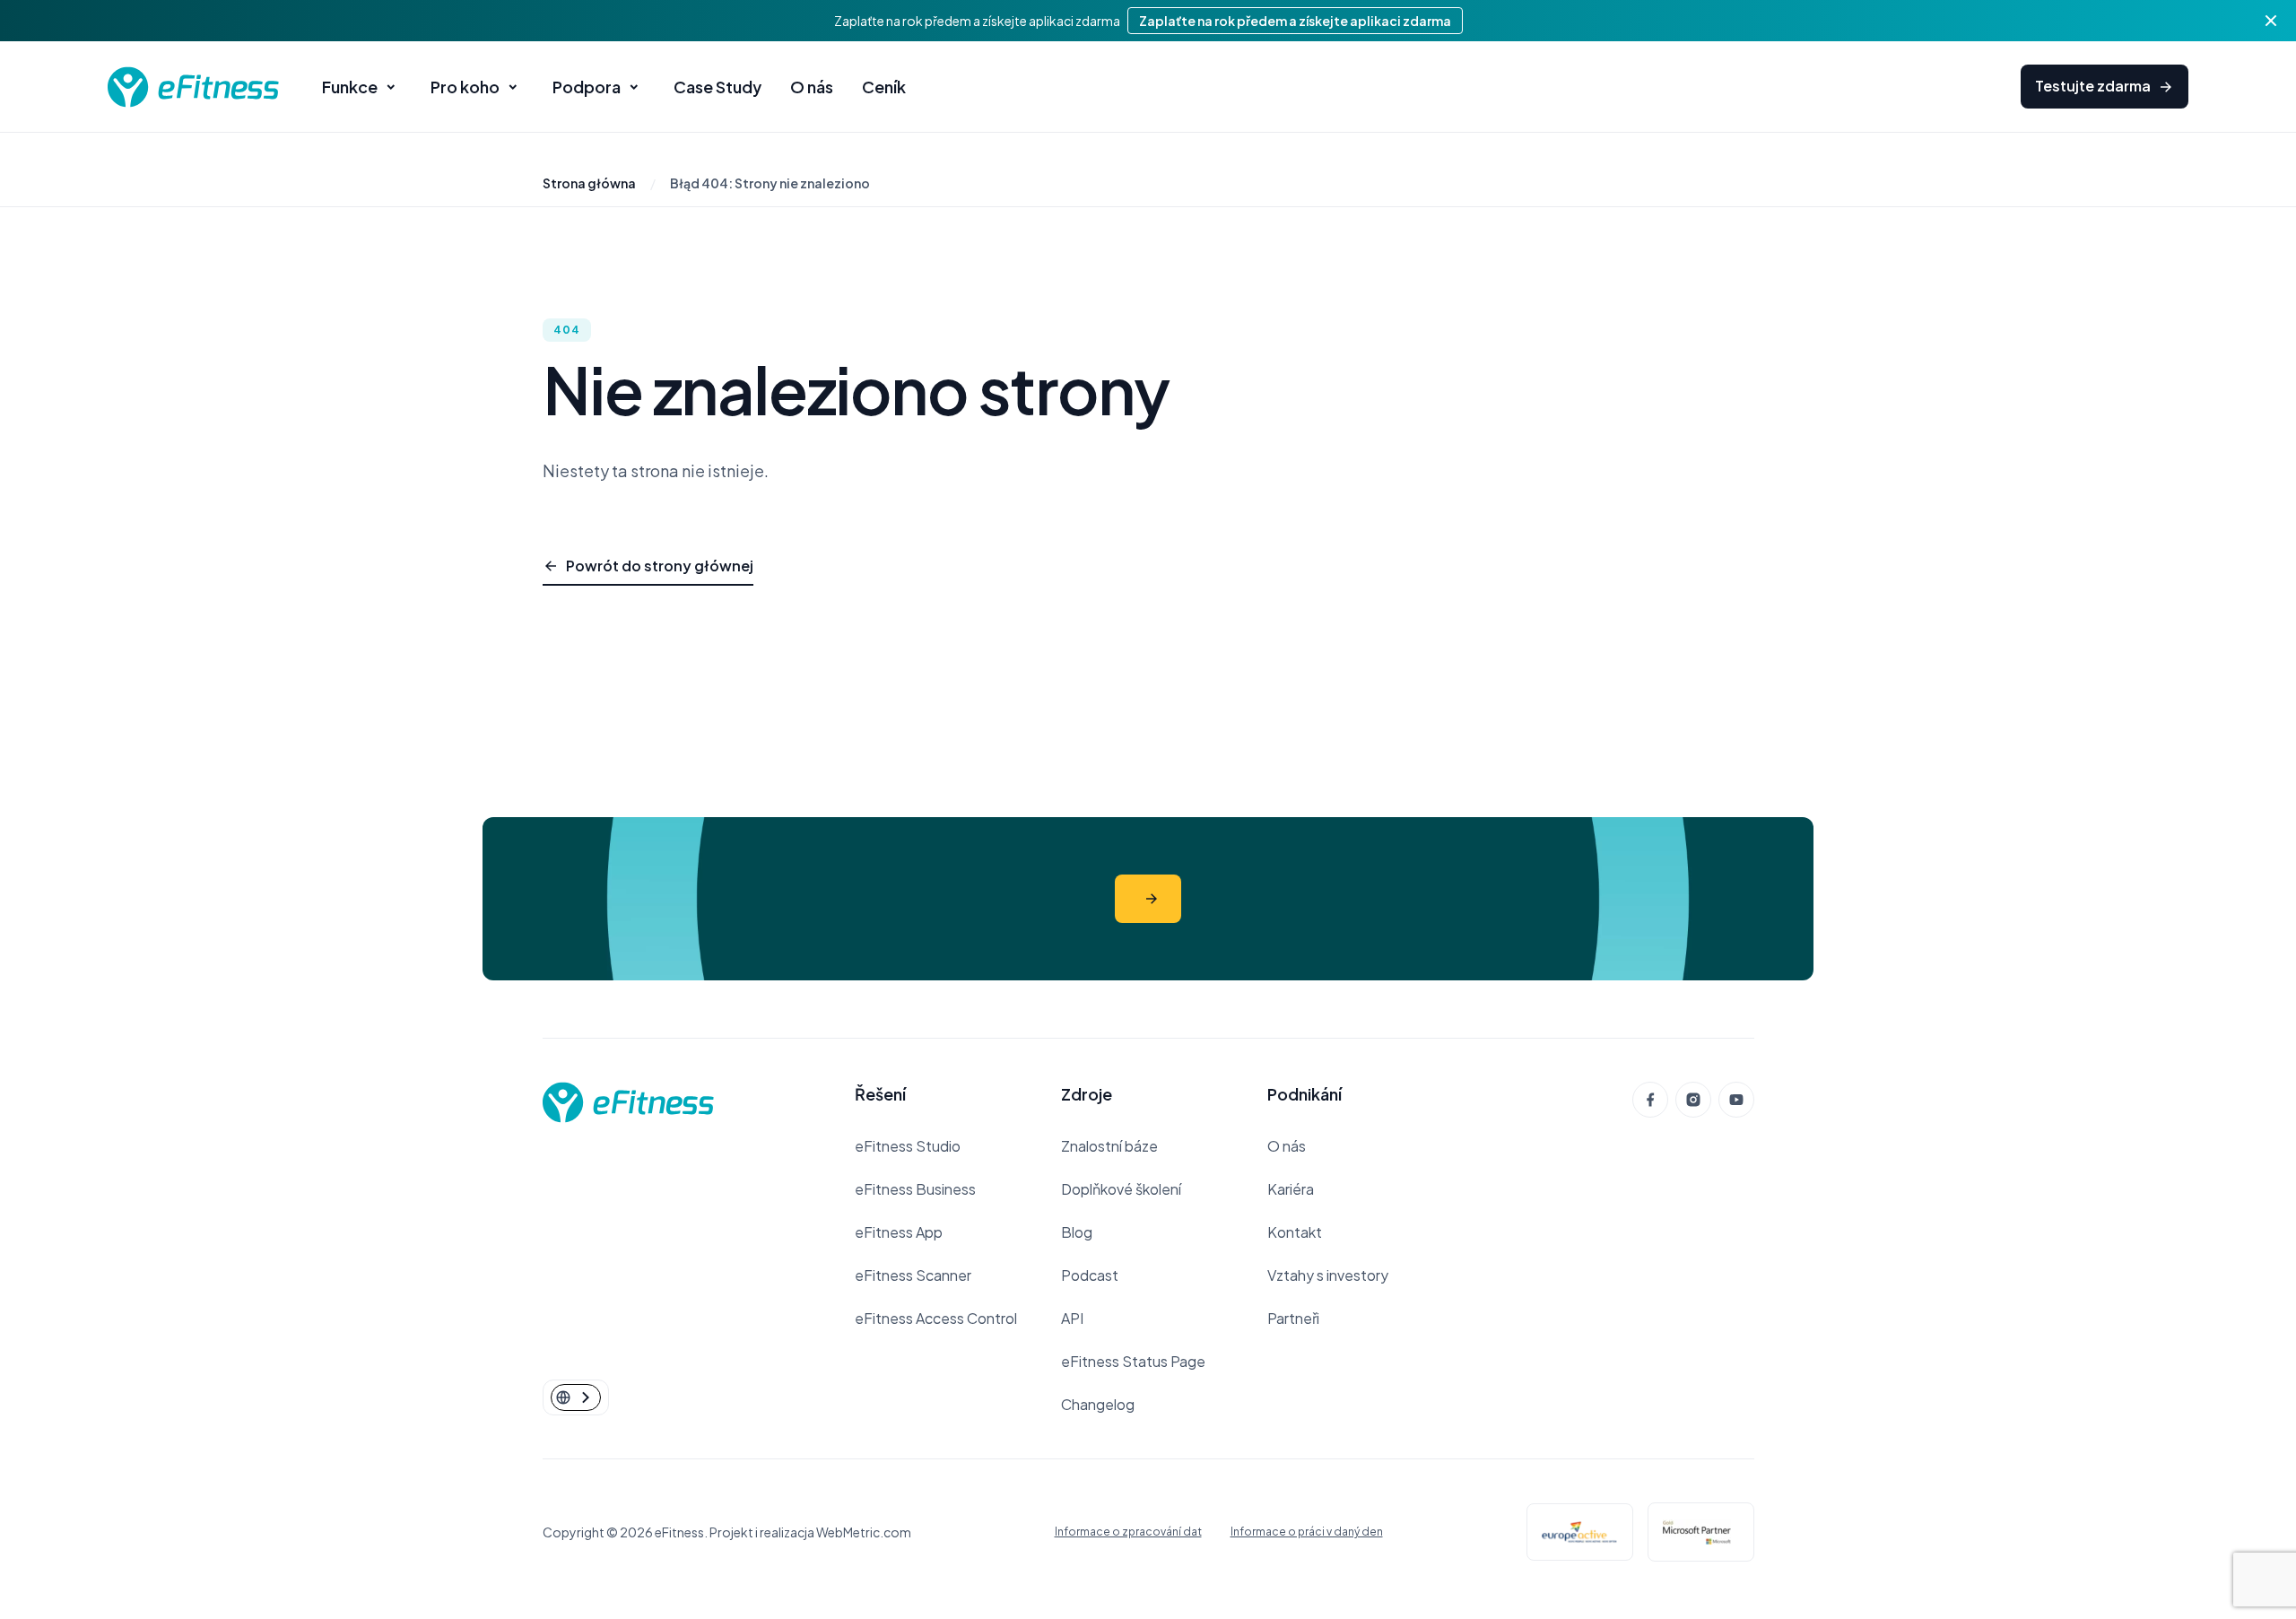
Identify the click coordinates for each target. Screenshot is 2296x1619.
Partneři (1293, 1318)
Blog (1077, 1232)
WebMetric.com (864, 1532)
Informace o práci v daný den (1307, 1532)
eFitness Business (915, 1189)
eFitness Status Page (1133, 1361)
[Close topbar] (2271, 21)
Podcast (1090, 1275)
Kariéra (1291, 1189)
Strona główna (589, 183)
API (1072, 1318)
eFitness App (899, 1232)
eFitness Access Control (936, 1318)
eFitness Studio (908, 1146)
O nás (1287, 1146)
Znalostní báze (1109, 1146)
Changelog (1098, 1404)
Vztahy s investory (1328, 1275)
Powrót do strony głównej (660, 566)
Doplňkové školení (1121, 1189)
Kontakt (1295, 1232)
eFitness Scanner (913, 1275)
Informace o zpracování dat (1128, 1532)
